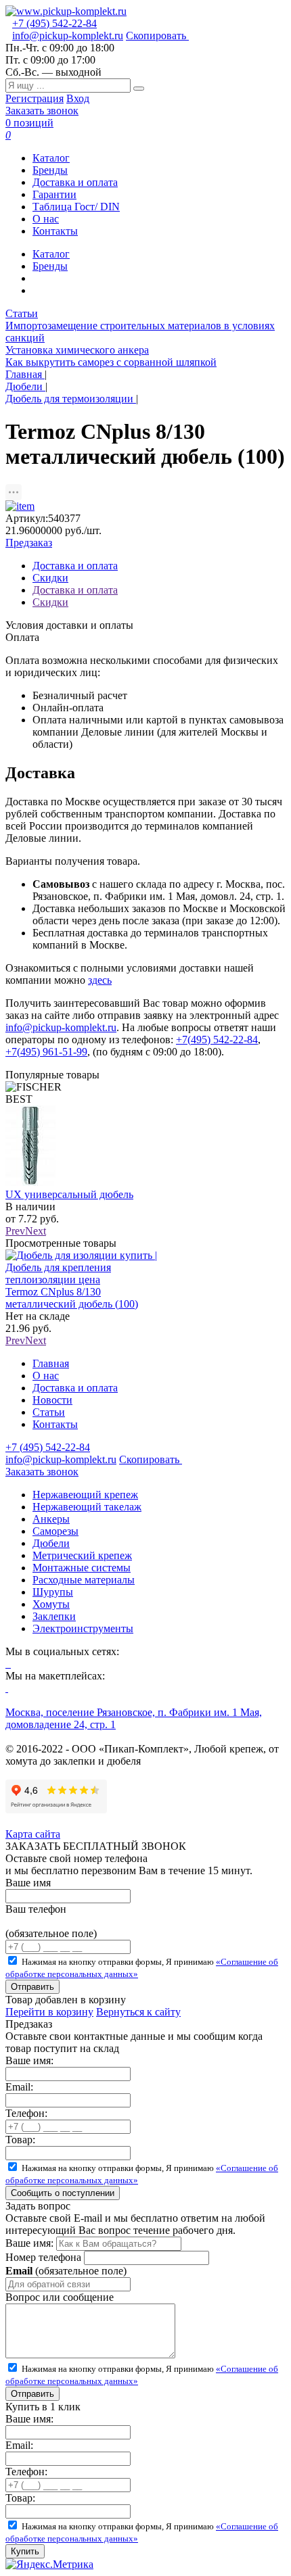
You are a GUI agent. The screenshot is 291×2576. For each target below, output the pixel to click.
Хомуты (51, 1604)
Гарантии (54, 194)
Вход (78, 98)
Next (36, 1231)
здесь (100, 980)
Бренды (50, 170)
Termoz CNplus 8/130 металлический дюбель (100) (72, 1298)
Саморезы (55, 1531)
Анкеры (51, 1519)
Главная (51, 1363)
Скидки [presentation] (50, 578)
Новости (52, 1400)
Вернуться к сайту (138, 2012)
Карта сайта (33, 1834)
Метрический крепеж (82, 1555)
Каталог (51, 158)
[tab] (159, 254)
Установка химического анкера (77, 350)
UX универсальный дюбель (69, 1194)
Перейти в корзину (49, 2012)
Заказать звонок (42, 111)
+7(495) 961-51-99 (46, 1052)
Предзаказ (29, 543)
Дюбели (51, 1543)
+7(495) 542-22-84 (217, 1040)
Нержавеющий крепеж (85, 1495)
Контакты (55, 231)
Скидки (50, 602)
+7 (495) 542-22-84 (54, 23)
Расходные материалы (84, 1580)
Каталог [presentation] (51, 254)
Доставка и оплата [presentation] (75, 566)
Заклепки (54, 1616)
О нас (46, 219)
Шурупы (53, 1592)
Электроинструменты (83, 1628)
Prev (15, 1231)
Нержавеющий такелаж (87, 1507)
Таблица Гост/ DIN (76, 207)
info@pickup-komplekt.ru (68, 35)
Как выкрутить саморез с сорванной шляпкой (111, 362)
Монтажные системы (82, 1568)
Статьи (22, 313)
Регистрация (35, 98)
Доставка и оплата (75, 182)
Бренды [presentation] (50, 266)
